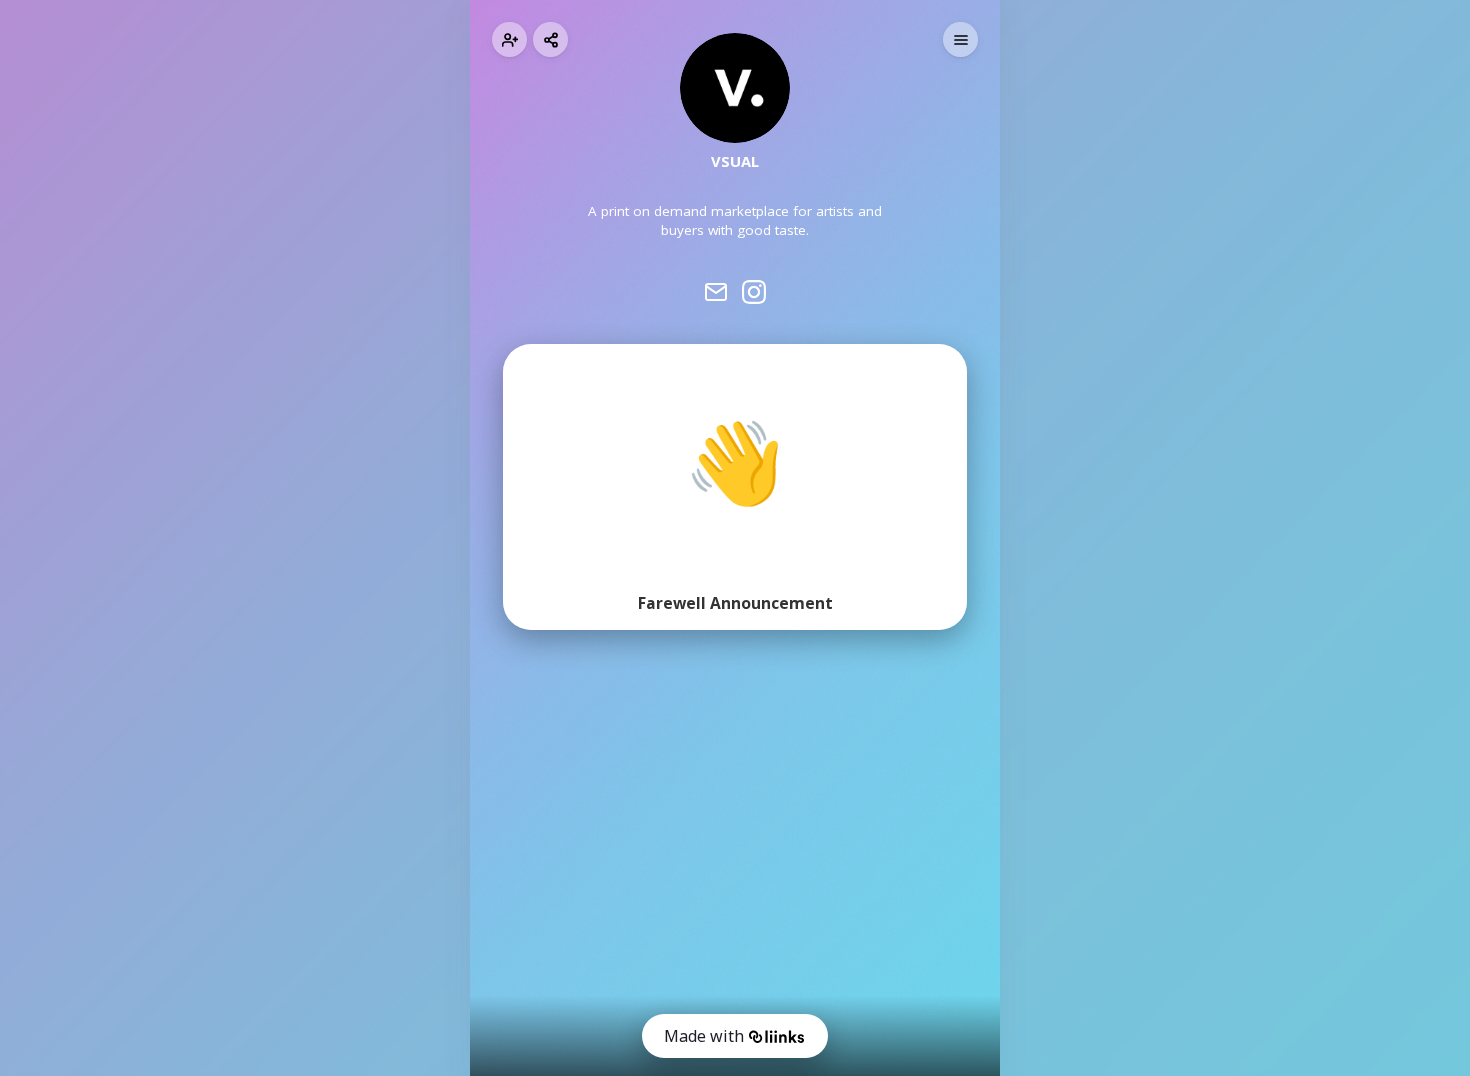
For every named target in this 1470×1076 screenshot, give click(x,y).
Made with (704, 1036)
